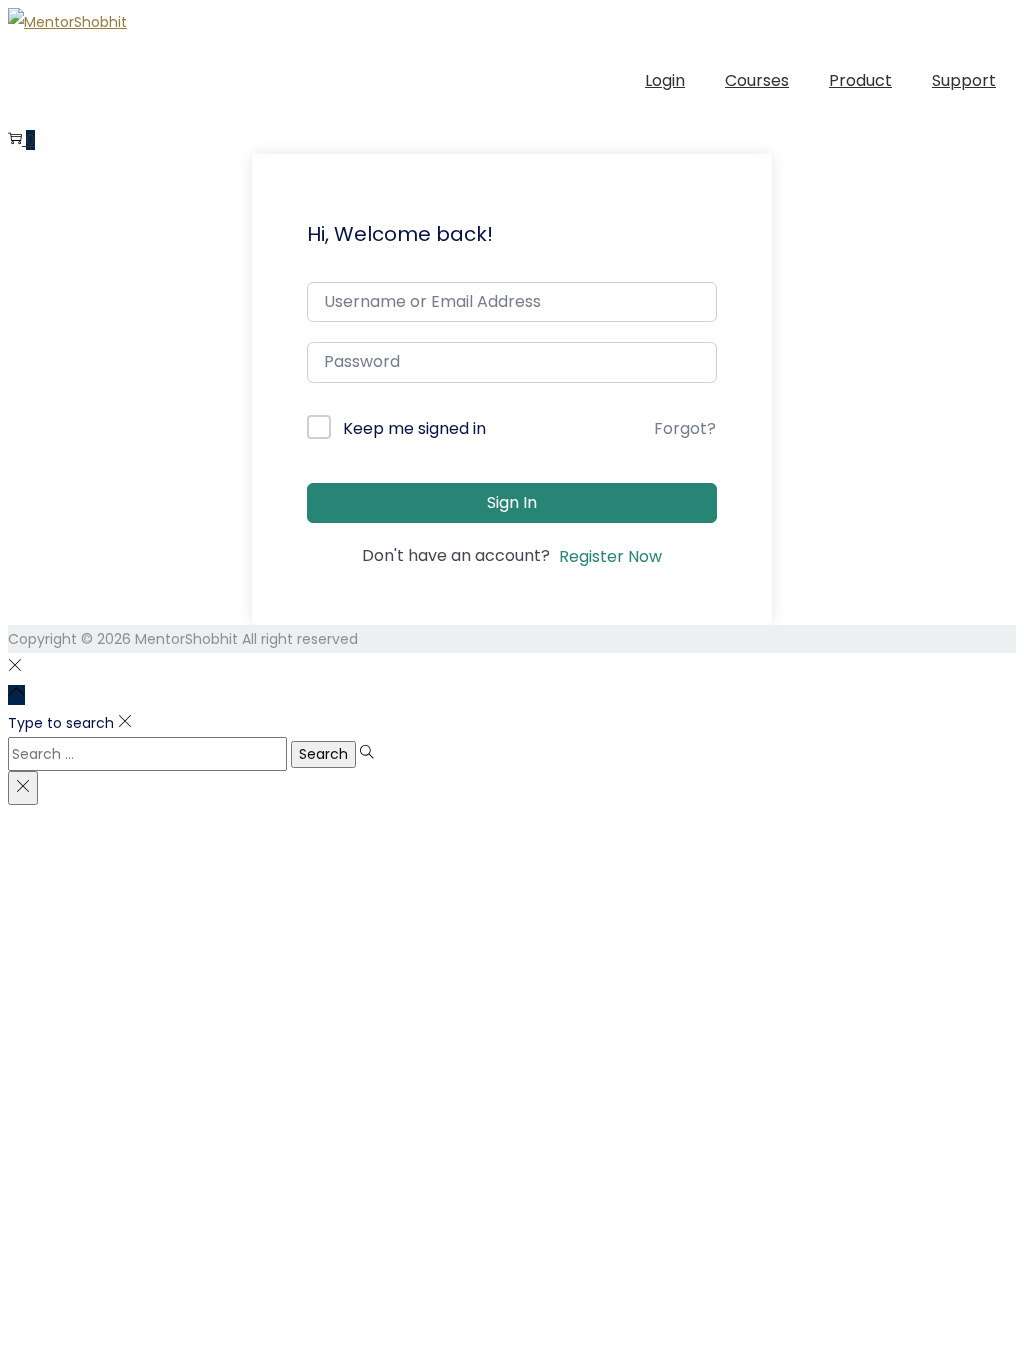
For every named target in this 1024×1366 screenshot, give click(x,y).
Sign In (512, 502)
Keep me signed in (414, 428)
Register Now (610, 556)
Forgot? (685, 428)
